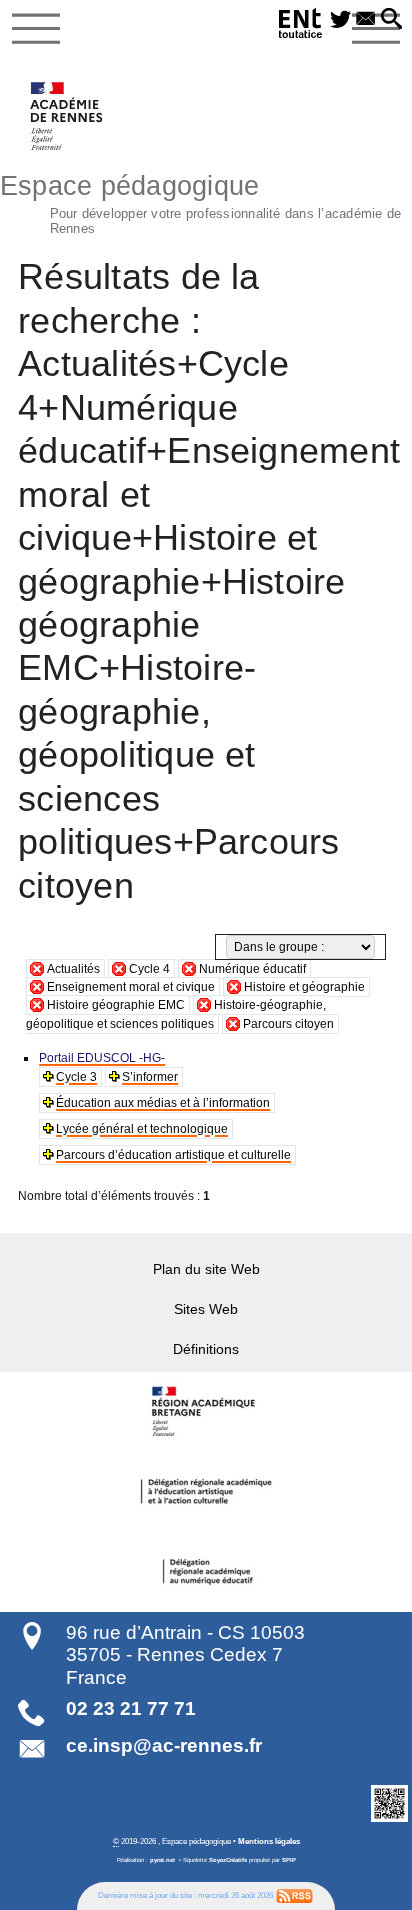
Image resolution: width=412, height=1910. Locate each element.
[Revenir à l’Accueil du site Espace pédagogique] (67, 116)
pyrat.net (162, 1860)
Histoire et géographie (304, 987)
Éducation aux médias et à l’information (163, 1103)
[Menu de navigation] (36, 29)
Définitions (206, 1349)
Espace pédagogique (200, 202)
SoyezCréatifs (228, 1860)
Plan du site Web (206, 1269)
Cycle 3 (76, 1077)
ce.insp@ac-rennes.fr (164, 1745)
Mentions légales (269, 1841)
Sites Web (206, 1309)
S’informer (150, 1077)
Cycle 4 (149, 969)
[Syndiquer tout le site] (294, 1895)
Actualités (73, 969)
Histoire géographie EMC (116, 1005)
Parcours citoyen (288, 1024)
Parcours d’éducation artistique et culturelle (173, 1155)
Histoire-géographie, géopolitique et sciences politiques (176, 1014)
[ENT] (301, 26)
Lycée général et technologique (142, 1129)
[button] (391, 20)
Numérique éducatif (252, 969)
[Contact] (365, 20)
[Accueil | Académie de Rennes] (206, 1412)
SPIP (289, 1860)
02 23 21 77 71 (131, 1708)
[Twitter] (340, 20)
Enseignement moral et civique (131, 987)
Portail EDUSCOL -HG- (102, 1058)
